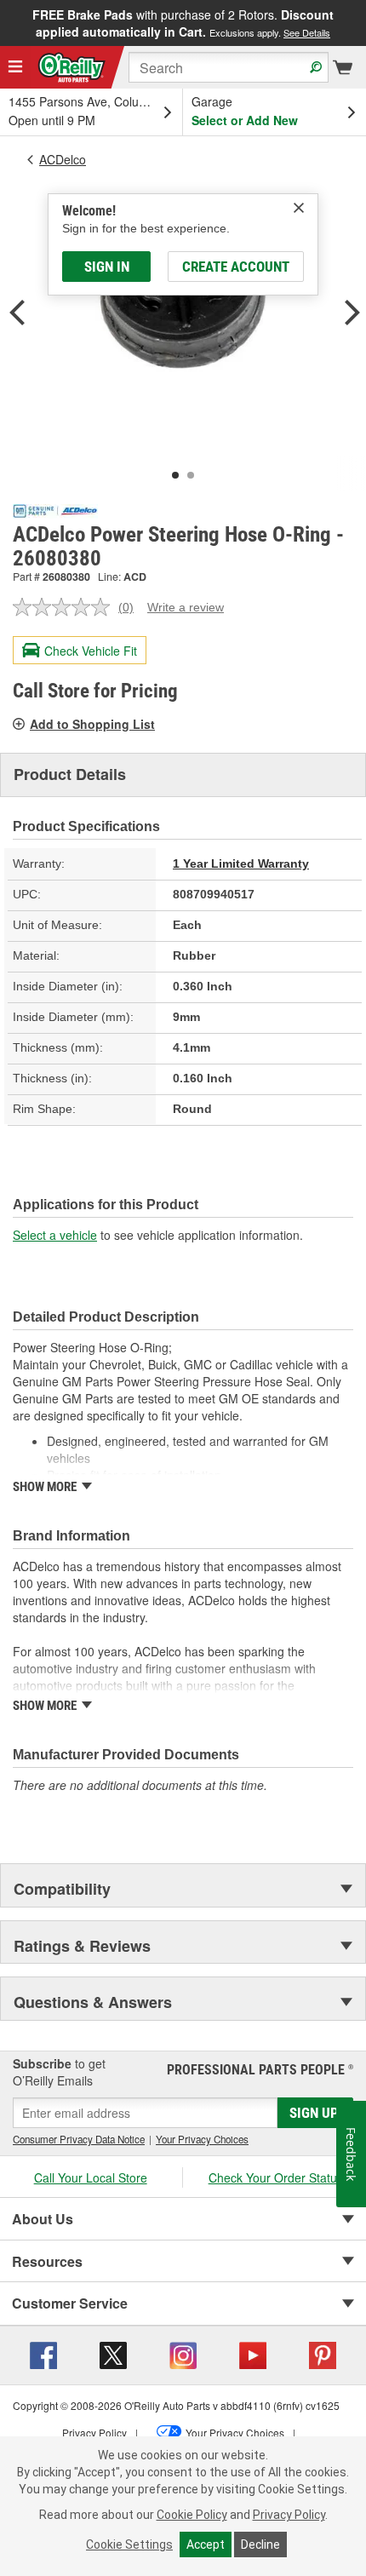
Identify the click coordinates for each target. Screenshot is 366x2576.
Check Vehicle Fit (91, 651)
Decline (260, 2544)
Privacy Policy (289, 2515)
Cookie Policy (192, 2515)
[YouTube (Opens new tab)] (253, 2353)
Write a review (186, 607)
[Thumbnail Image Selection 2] (191, 475)
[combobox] (229, 67)
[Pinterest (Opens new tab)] (323, 2353)
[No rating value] (66, 607)
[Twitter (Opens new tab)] (113, 2353)
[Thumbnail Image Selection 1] (175, 475)
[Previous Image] (17, 315)
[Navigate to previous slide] (5, 23)
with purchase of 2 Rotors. (183, 23)
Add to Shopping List (92, 724)
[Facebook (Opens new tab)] (43, 2353)
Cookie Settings (129, 2544)
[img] (299, 208)
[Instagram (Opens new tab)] (183, 2353)
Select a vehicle (55, 1235)
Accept (206, 2544)
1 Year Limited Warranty (241, 863)
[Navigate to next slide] (361, 23)
